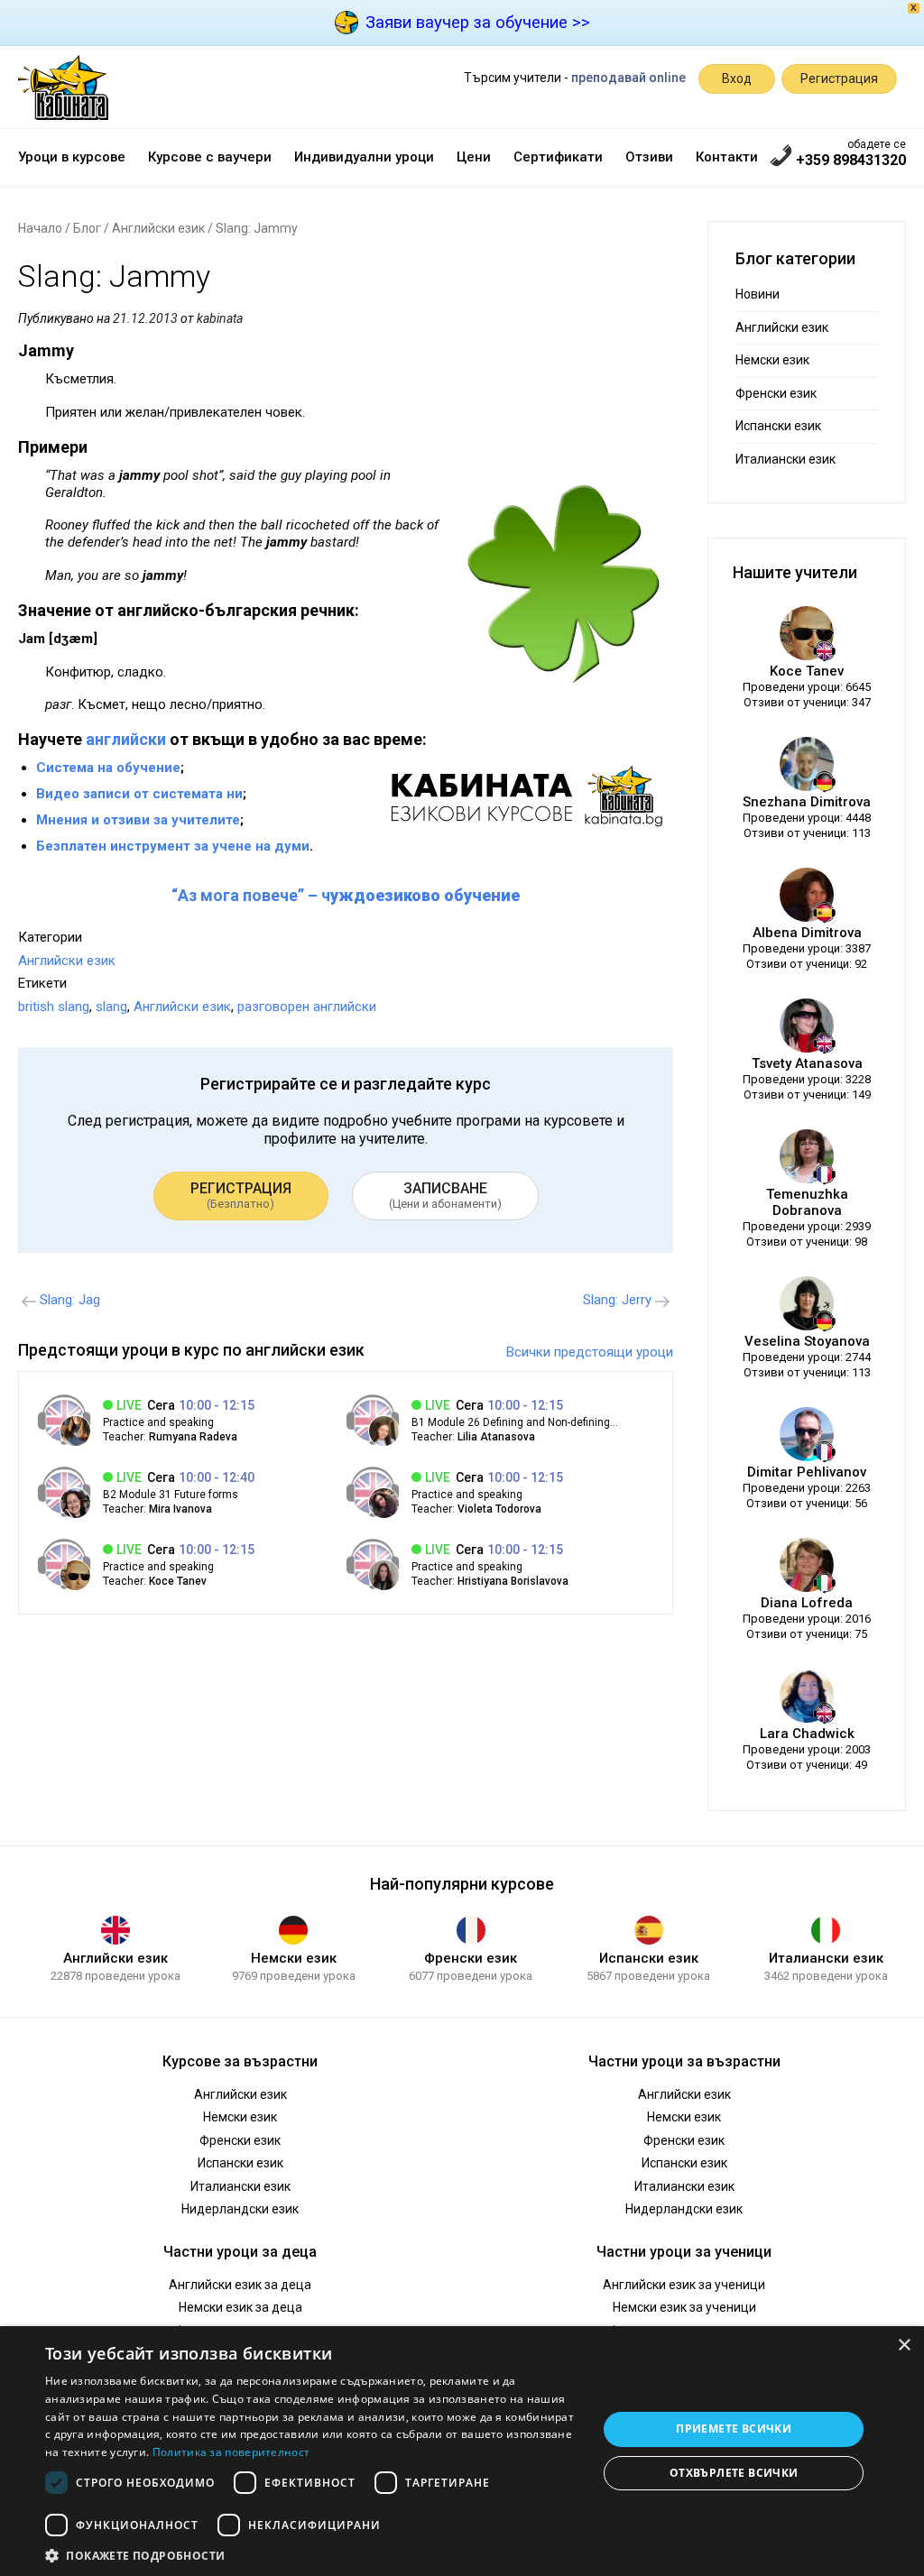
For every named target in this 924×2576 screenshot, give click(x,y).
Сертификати (558, 157)
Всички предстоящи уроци (590, 1352)
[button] (313, 2554)
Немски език (772, 360)
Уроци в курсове (72, 157)
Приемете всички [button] (734, 2429)
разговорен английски (307, 1007)
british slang (54, 1007)
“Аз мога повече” (238, 895)
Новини (758, 294)
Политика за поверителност (231, 2452)
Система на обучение (108, 768)
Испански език (778, 426)
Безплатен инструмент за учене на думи (173, 846)
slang (111, 1007)
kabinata (220, 318)
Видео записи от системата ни (139, 794)
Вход (737, 78)
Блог (87, 228)
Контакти (727, 157)
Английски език (158, 228)
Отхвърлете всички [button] (734, 2473)
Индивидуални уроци (364, 157)
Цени (474, 157)
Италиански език (785, 459)
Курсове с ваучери (210, 157)
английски (126, 739)
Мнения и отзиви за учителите (138, 820)
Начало (40, 228)
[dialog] (462, 2451)
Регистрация (839, 78)
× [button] (904, 2346)
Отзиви (649, 157)
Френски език (776, 393)
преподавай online (628, 78)
